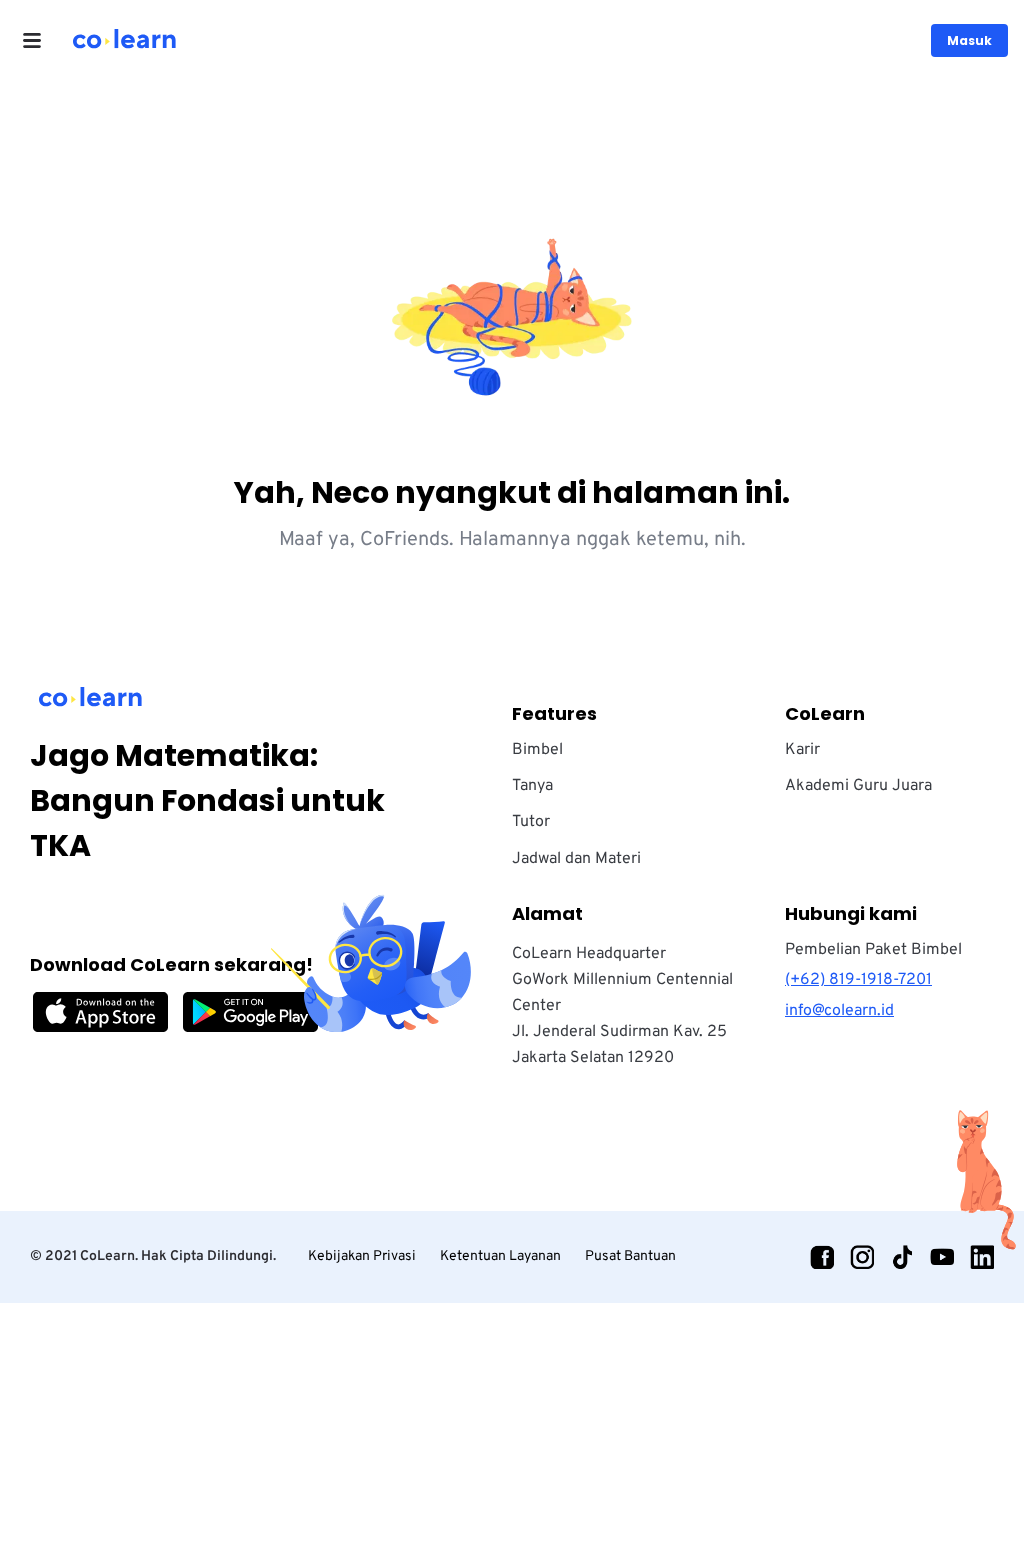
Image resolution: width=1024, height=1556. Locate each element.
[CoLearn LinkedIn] (982, 1257)
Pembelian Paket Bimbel (873, 950)
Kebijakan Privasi (362, 1256)
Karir (802, 750)
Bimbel (537, 750)
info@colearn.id (839, 1011)
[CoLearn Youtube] (942, 1257)
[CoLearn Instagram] (862, 1257)
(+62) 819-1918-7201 (858, 980)
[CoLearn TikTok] (902, 1257)
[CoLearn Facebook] (822, 1257)
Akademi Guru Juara (858, 786)
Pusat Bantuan (630, 1256)
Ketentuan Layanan (500, 1256)
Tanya (532, 786)
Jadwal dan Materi (576, 859)
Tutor (531, 822)
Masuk (969, 40)
